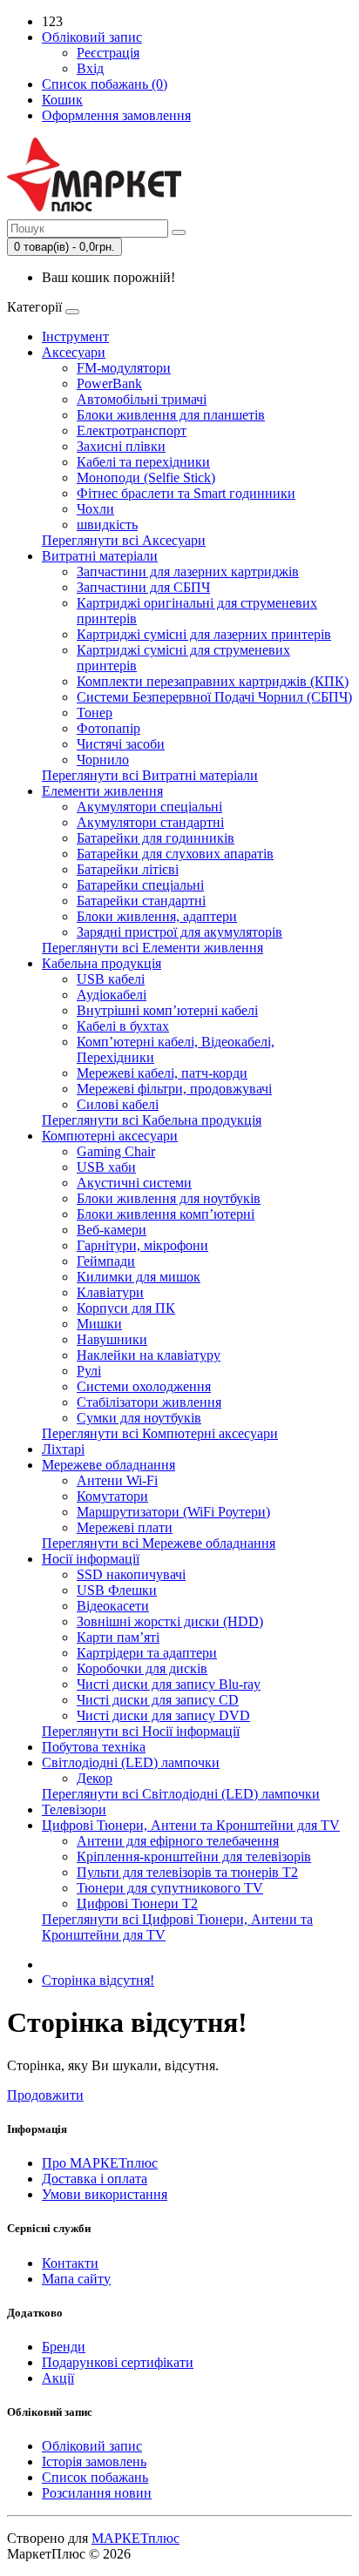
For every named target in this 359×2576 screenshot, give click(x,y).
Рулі (89, 1371)
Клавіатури (110, 1292)
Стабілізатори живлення (149, 1402)
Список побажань (95, 2477)
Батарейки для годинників (156, 838)
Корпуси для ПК (126, 1308)
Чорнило (103, 760)
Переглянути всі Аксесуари (124, 540)
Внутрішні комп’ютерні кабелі (167, 1010)
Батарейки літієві (128, 869)
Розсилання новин (97, 2493)
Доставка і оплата (95, 2179)
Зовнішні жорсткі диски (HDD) (170, 1621)
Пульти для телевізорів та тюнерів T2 (187, 1872)
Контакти (70, 2263)
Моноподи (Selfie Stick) (146, 478)
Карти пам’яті (118, 1637)
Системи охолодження (144, 1386)
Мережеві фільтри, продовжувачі (174, 1089)
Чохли (95, 509)
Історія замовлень (94, 2462)
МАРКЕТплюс (135, 2538)
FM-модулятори (124, 368)
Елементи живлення (102, 791)
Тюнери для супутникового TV (170, 1888)
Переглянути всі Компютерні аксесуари (160, 1433)
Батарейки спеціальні (140, 885)
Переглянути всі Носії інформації (141, 1731)
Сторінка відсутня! (98, 1980)
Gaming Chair (116, 1151)
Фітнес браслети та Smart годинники (186, 493)
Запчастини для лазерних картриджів (188, 572)
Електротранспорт (132, 430)
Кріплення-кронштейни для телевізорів (194, 1856)
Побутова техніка (94, 1747)
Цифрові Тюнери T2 (137, 1903)
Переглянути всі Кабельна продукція (152, 1120)
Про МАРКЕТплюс (100, 2163)
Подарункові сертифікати (118, 2362)
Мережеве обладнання (108, 1465)
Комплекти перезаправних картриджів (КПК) (213, 681)
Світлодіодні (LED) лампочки (131, 1762)
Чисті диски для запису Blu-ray (169, 1684)
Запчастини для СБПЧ (143, 587)
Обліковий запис (92, 2446)
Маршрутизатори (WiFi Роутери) (173, 1512)
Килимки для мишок (139, 1277)
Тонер (95, 713)
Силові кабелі (118, 1104)
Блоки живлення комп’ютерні (166, 1214)
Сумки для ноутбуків (139, 1418)
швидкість (107, 525)
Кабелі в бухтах (123, 1026)
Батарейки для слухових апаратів (175, 854)
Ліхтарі (63, 1449)
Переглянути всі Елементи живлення (152, 948)
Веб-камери (112, 1230)
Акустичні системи (134, 1183)
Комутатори (112, 1496)
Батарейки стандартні (141, 901)
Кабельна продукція (102, 963)
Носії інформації (91, 1559)
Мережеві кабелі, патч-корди (162, 1073)
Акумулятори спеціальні (149, 807)
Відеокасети (113, 1606)
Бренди (64, 2347)
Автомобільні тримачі (142, 399)
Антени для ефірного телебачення (178, 1841)
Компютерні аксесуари (110, 1136)
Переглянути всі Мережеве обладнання (159, 1543)
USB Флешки (117, 1590)
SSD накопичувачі (131, 1574)
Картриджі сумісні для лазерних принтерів (204, 634)
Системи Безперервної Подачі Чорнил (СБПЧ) (214, 697)
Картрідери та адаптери (147, 1653)
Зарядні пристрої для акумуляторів (179, 932)
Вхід (90, 68)
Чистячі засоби (121, 744)
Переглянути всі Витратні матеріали (150, 775)
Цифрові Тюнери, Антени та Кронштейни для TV (191, 1825)
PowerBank (109, 383)
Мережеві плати (125, 1527)
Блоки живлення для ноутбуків (169, 1198)
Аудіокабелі (112, 995)
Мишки (99, 1324)
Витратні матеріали (100, 556)
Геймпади (106, 1261)
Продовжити (45, 2095)
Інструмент (75, 336)
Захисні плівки (121, 446)
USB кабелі (111, 979)
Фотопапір (108, 728)
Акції (58, 2378)
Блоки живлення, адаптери (157, 916)
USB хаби (106, 1167)
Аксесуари (74, 352)
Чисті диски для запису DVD (163, 1715)
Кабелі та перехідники (143, 462)
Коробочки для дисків (142, 1668)
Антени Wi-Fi (117, 1480)
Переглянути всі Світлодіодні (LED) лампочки (181, 1794)
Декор (95, 1778)
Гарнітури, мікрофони (142, 1245)
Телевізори (74, 1809)
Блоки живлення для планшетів (171, 415)
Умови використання (105, 2194)
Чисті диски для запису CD (158, 1700)
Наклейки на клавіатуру (149, 1355)
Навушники (112, 1339)
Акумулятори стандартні (150, 822)
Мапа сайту (76, 2279)
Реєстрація (108, 53)
